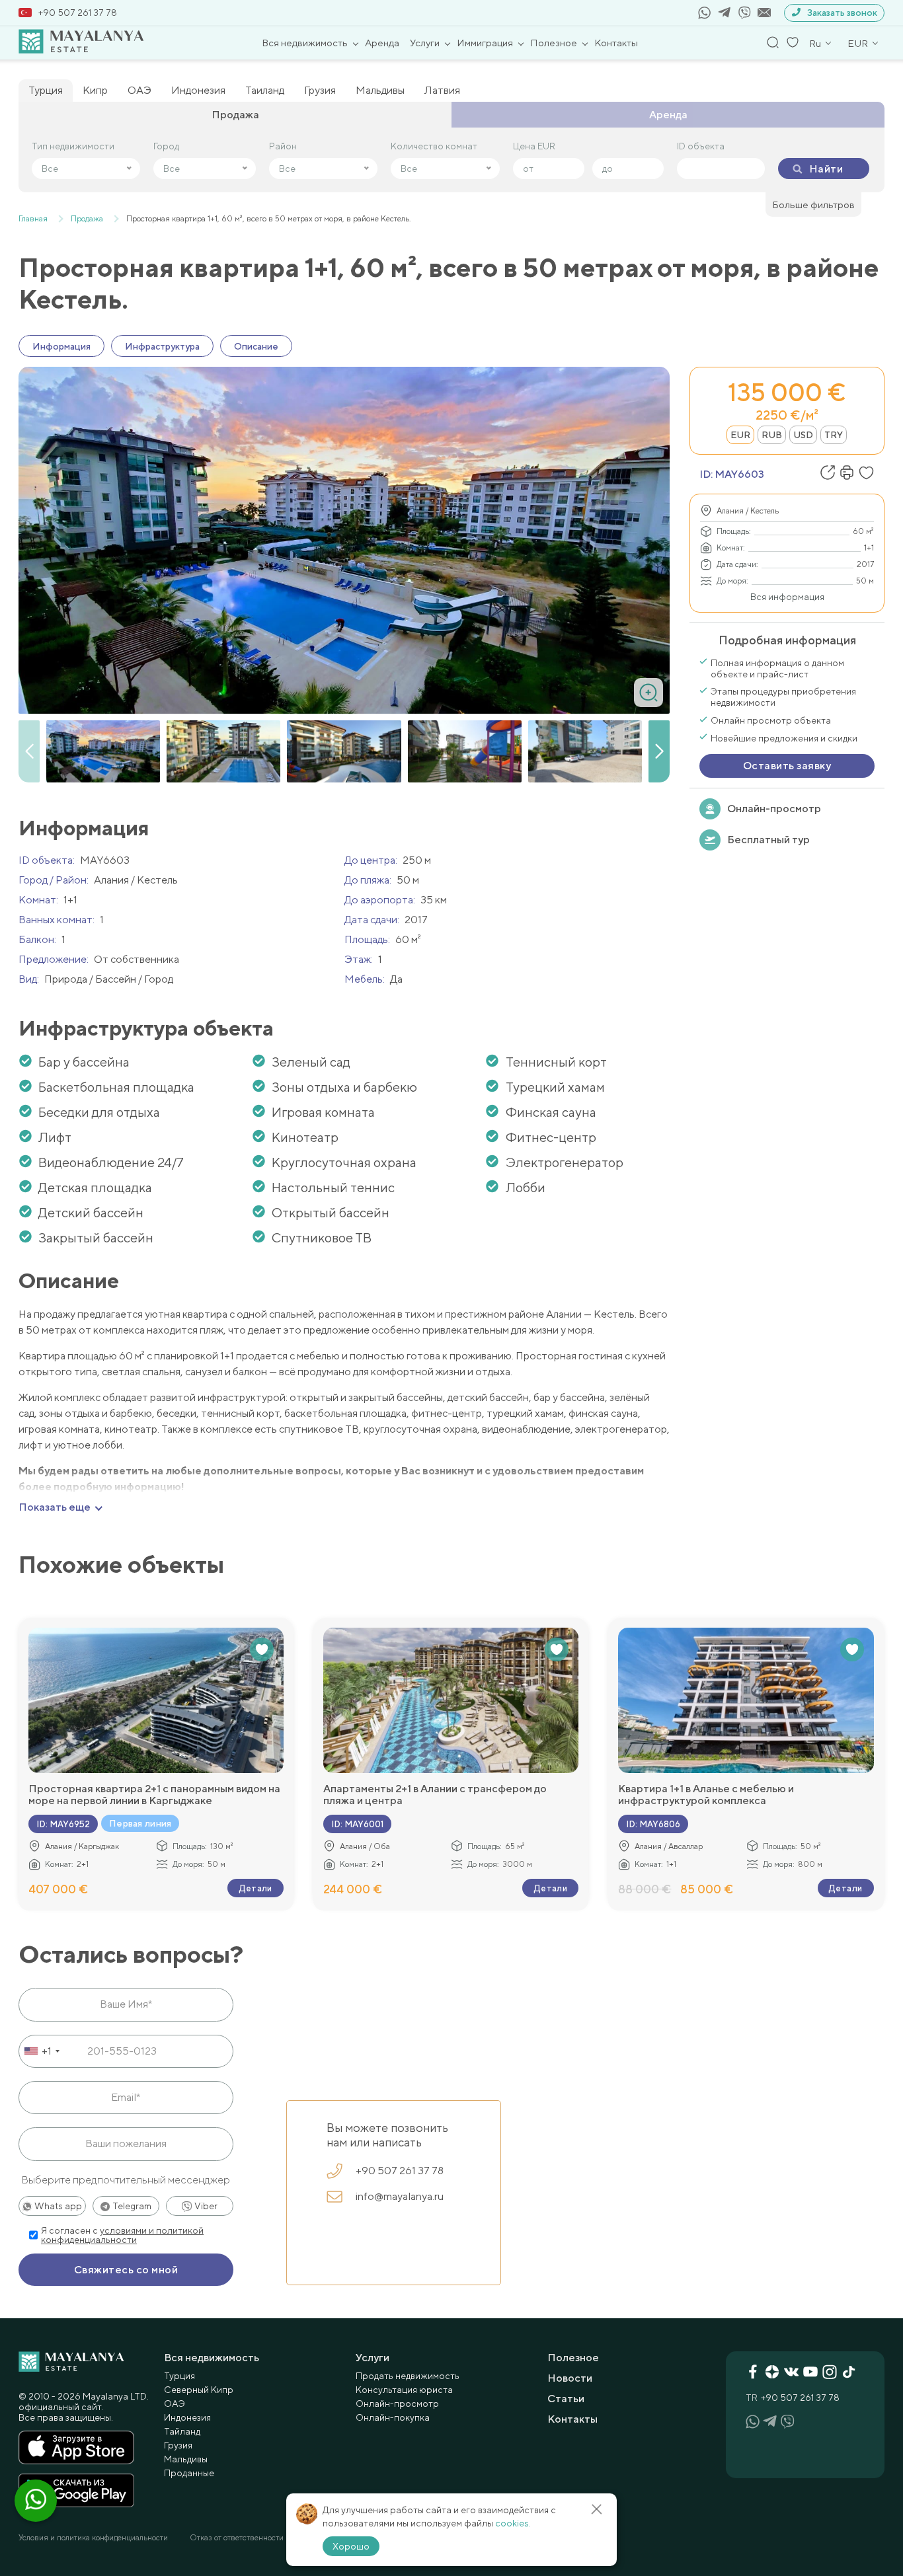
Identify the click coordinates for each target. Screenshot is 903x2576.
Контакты (616, 43)
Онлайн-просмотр (774, 809)
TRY (834, 435)
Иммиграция (485, 43)
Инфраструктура (162, 346)
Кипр (95, 90)
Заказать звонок (842, 13)
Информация (61, 346)
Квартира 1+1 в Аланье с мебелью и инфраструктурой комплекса (706, 1795)
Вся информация (787, 597)
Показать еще (55, 1507)
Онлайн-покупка (393, 2417)
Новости (570, 2378)
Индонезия (198, 90)
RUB (772, 435)
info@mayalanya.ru (400, 2196)
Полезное (554, 43)
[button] (659, 751)
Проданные (189, 2473)
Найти (826, 169)
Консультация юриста (404, 2390)
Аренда (382, 43)
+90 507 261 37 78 (78, 13)
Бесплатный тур (768, 840)
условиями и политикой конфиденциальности (122, 2235)
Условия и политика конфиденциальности (93, 2538)
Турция (46, 90)
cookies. (513, 2523)
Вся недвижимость (305, 43)
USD (803, 435)
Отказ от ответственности (237, 2538)
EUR (740, 435)
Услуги (425, 43)
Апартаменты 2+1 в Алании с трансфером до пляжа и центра (435, 1795)
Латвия (442, 90)
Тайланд (182, 2431)
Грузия (320, 90)
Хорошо (351, 2546)
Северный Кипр (199, 2390)
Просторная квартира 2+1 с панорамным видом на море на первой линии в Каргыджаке (154, 1795)
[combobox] (41, 2051)
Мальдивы (380, 90)
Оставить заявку (787, 766)
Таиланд (265, 90)
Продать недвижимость (408, 2376)
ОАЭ (139, 90)
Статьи (566, 2399)
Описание (256, 346)
